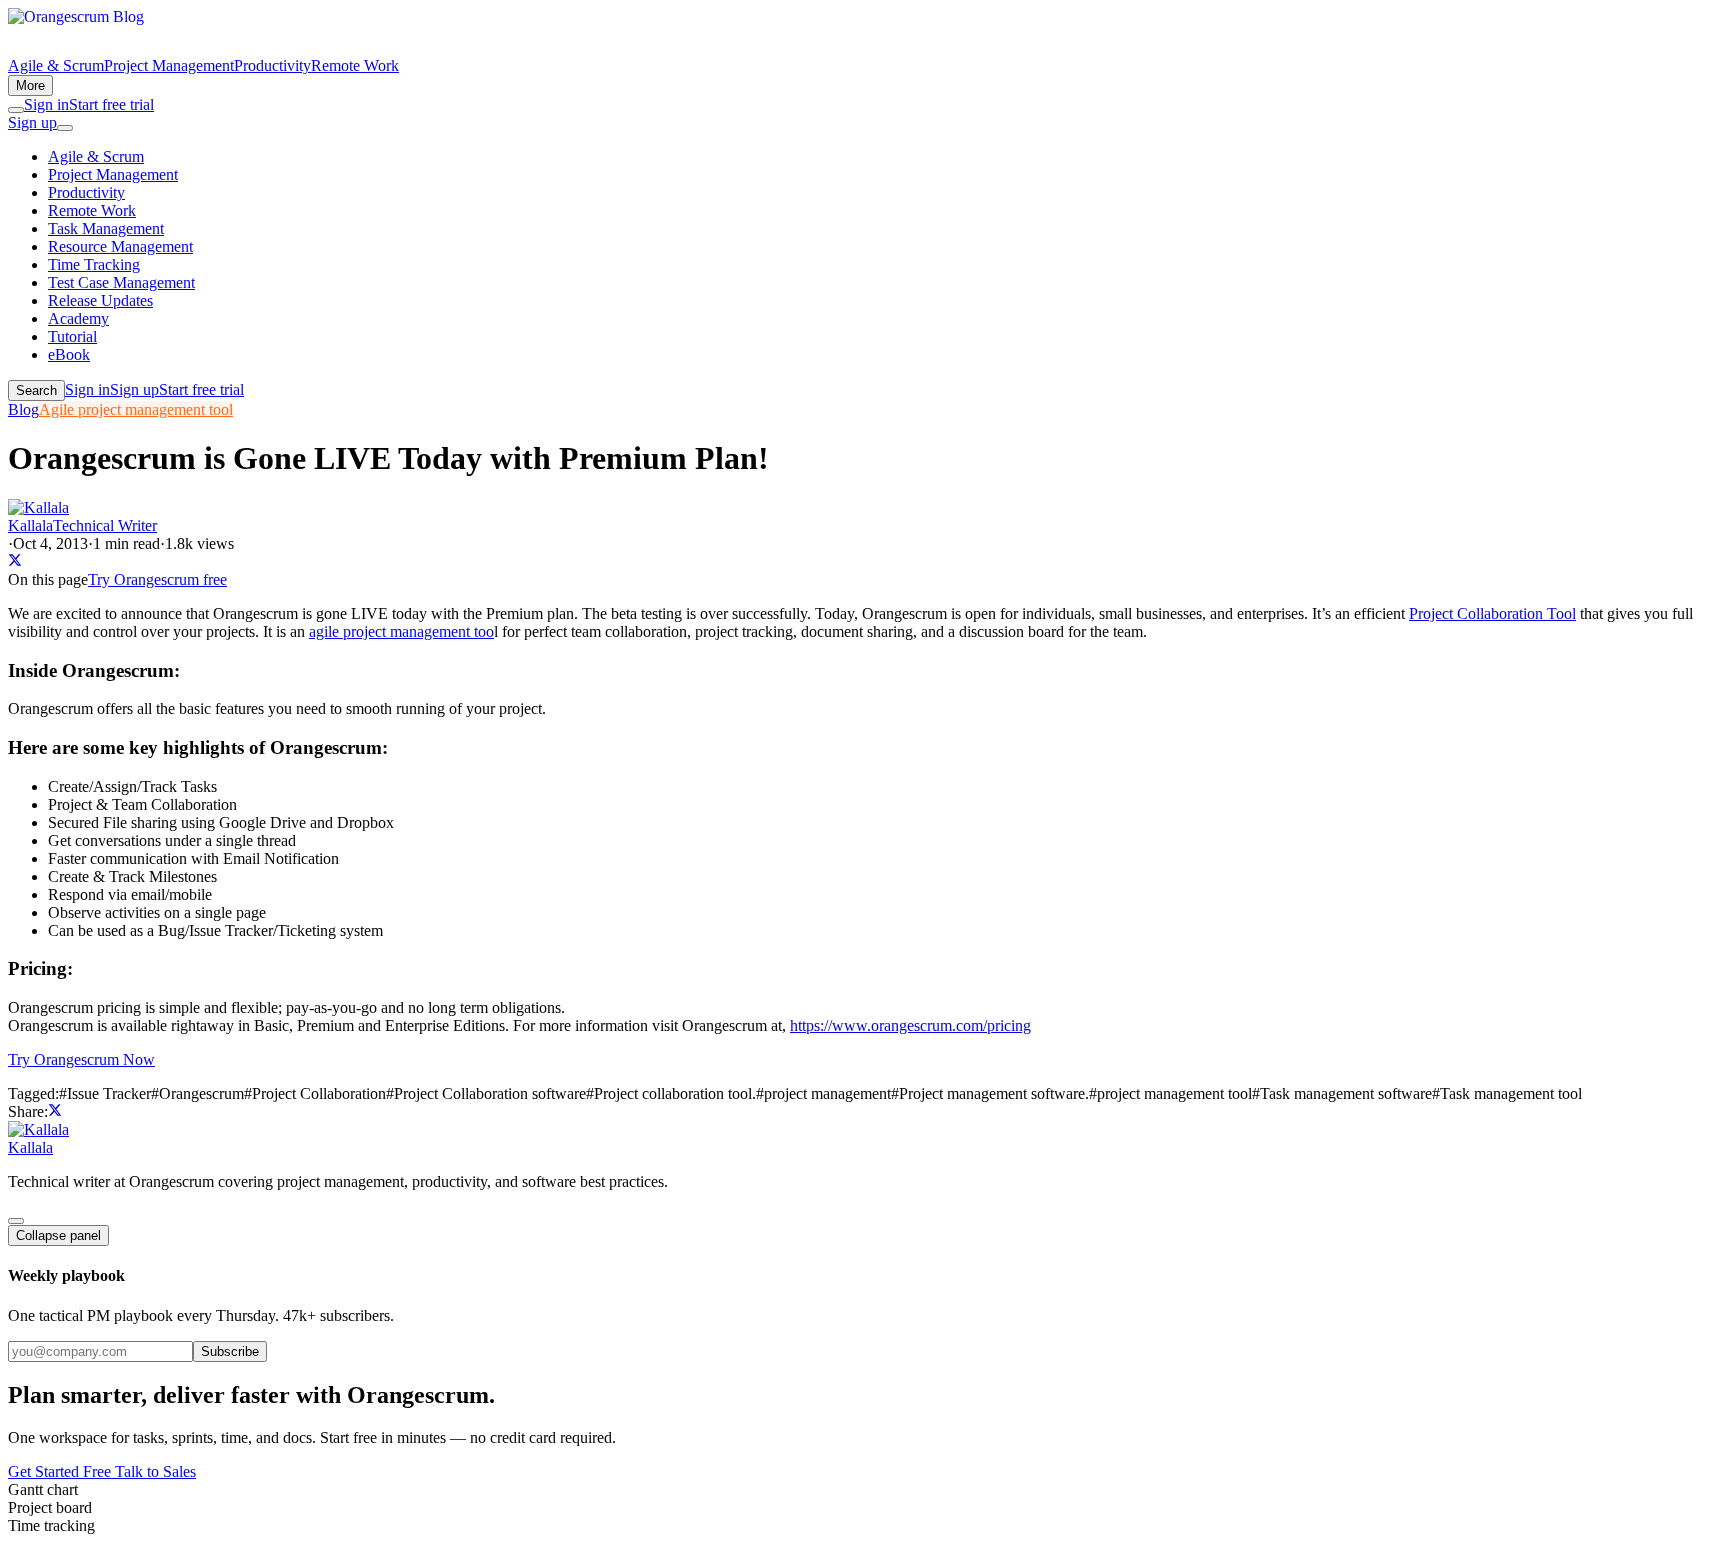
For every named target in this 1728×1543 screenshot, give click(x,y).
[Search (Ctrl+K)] (16, 110)
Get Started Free (61, 1471)
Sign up (32, 122)
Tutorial (72, 336)
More (30, 85)
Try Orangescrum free (157, 579)
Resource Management (120, 246)
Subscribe (230, 1351)
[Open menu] (65, 128)
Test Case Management (121, 282)
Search (36, 390)
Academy (78, 318)
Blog (23, 409)
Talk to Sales (155, 1471)
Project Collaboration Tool (1492, 613)
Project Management (169, 65)
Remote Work (355, 65)
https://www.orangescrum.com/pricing (910, 1025)
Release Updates (100, 300)
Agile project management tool (136, 409)
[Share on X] (15, 561)
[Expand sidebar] (16, 1221)
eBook (69, 354)
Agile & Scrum (56, 65)
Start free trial (111, 104)
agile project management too (401, 631)
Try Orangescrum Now (81, 1059)
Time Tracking (94, 264)
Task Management (106, 228)
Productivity (272, 65)
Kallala (30, 1147)
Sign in (46, 104)
